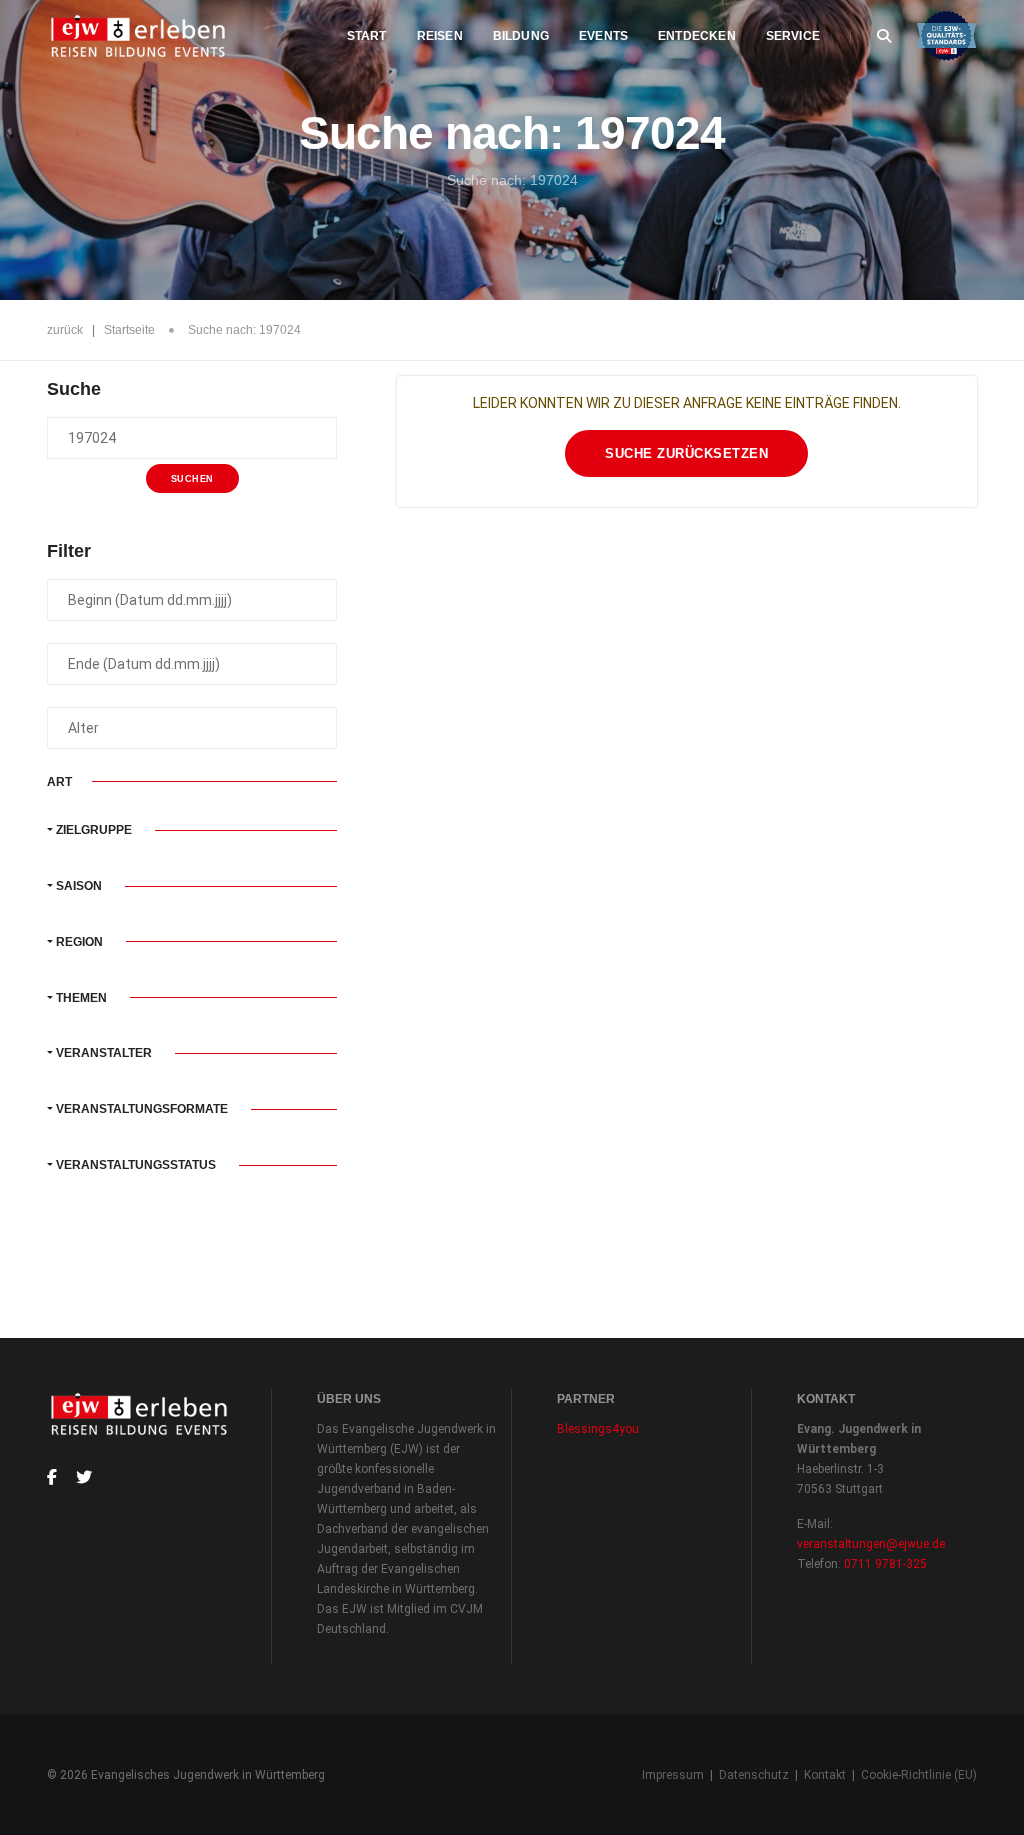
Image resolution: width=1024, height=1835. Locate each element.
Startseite (129, 330)
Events (603, 36)
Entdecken (697, 36)
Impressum (673, 1775)
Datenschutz (754, 1775)
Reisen (440, 36)
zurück (65, 330)
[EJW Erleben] (139, 36)
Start (367, 36)
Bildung (521, 36)
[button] (192, 830)
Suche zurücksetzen (686, 453)
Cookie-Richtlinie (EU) (919, 1775)
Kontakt (825, 1775)
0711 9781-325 (885, 1564)
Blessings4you (598, 1429)
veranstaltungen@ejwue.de (871, 1544)
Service (793, 36)
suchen (192, 479)
